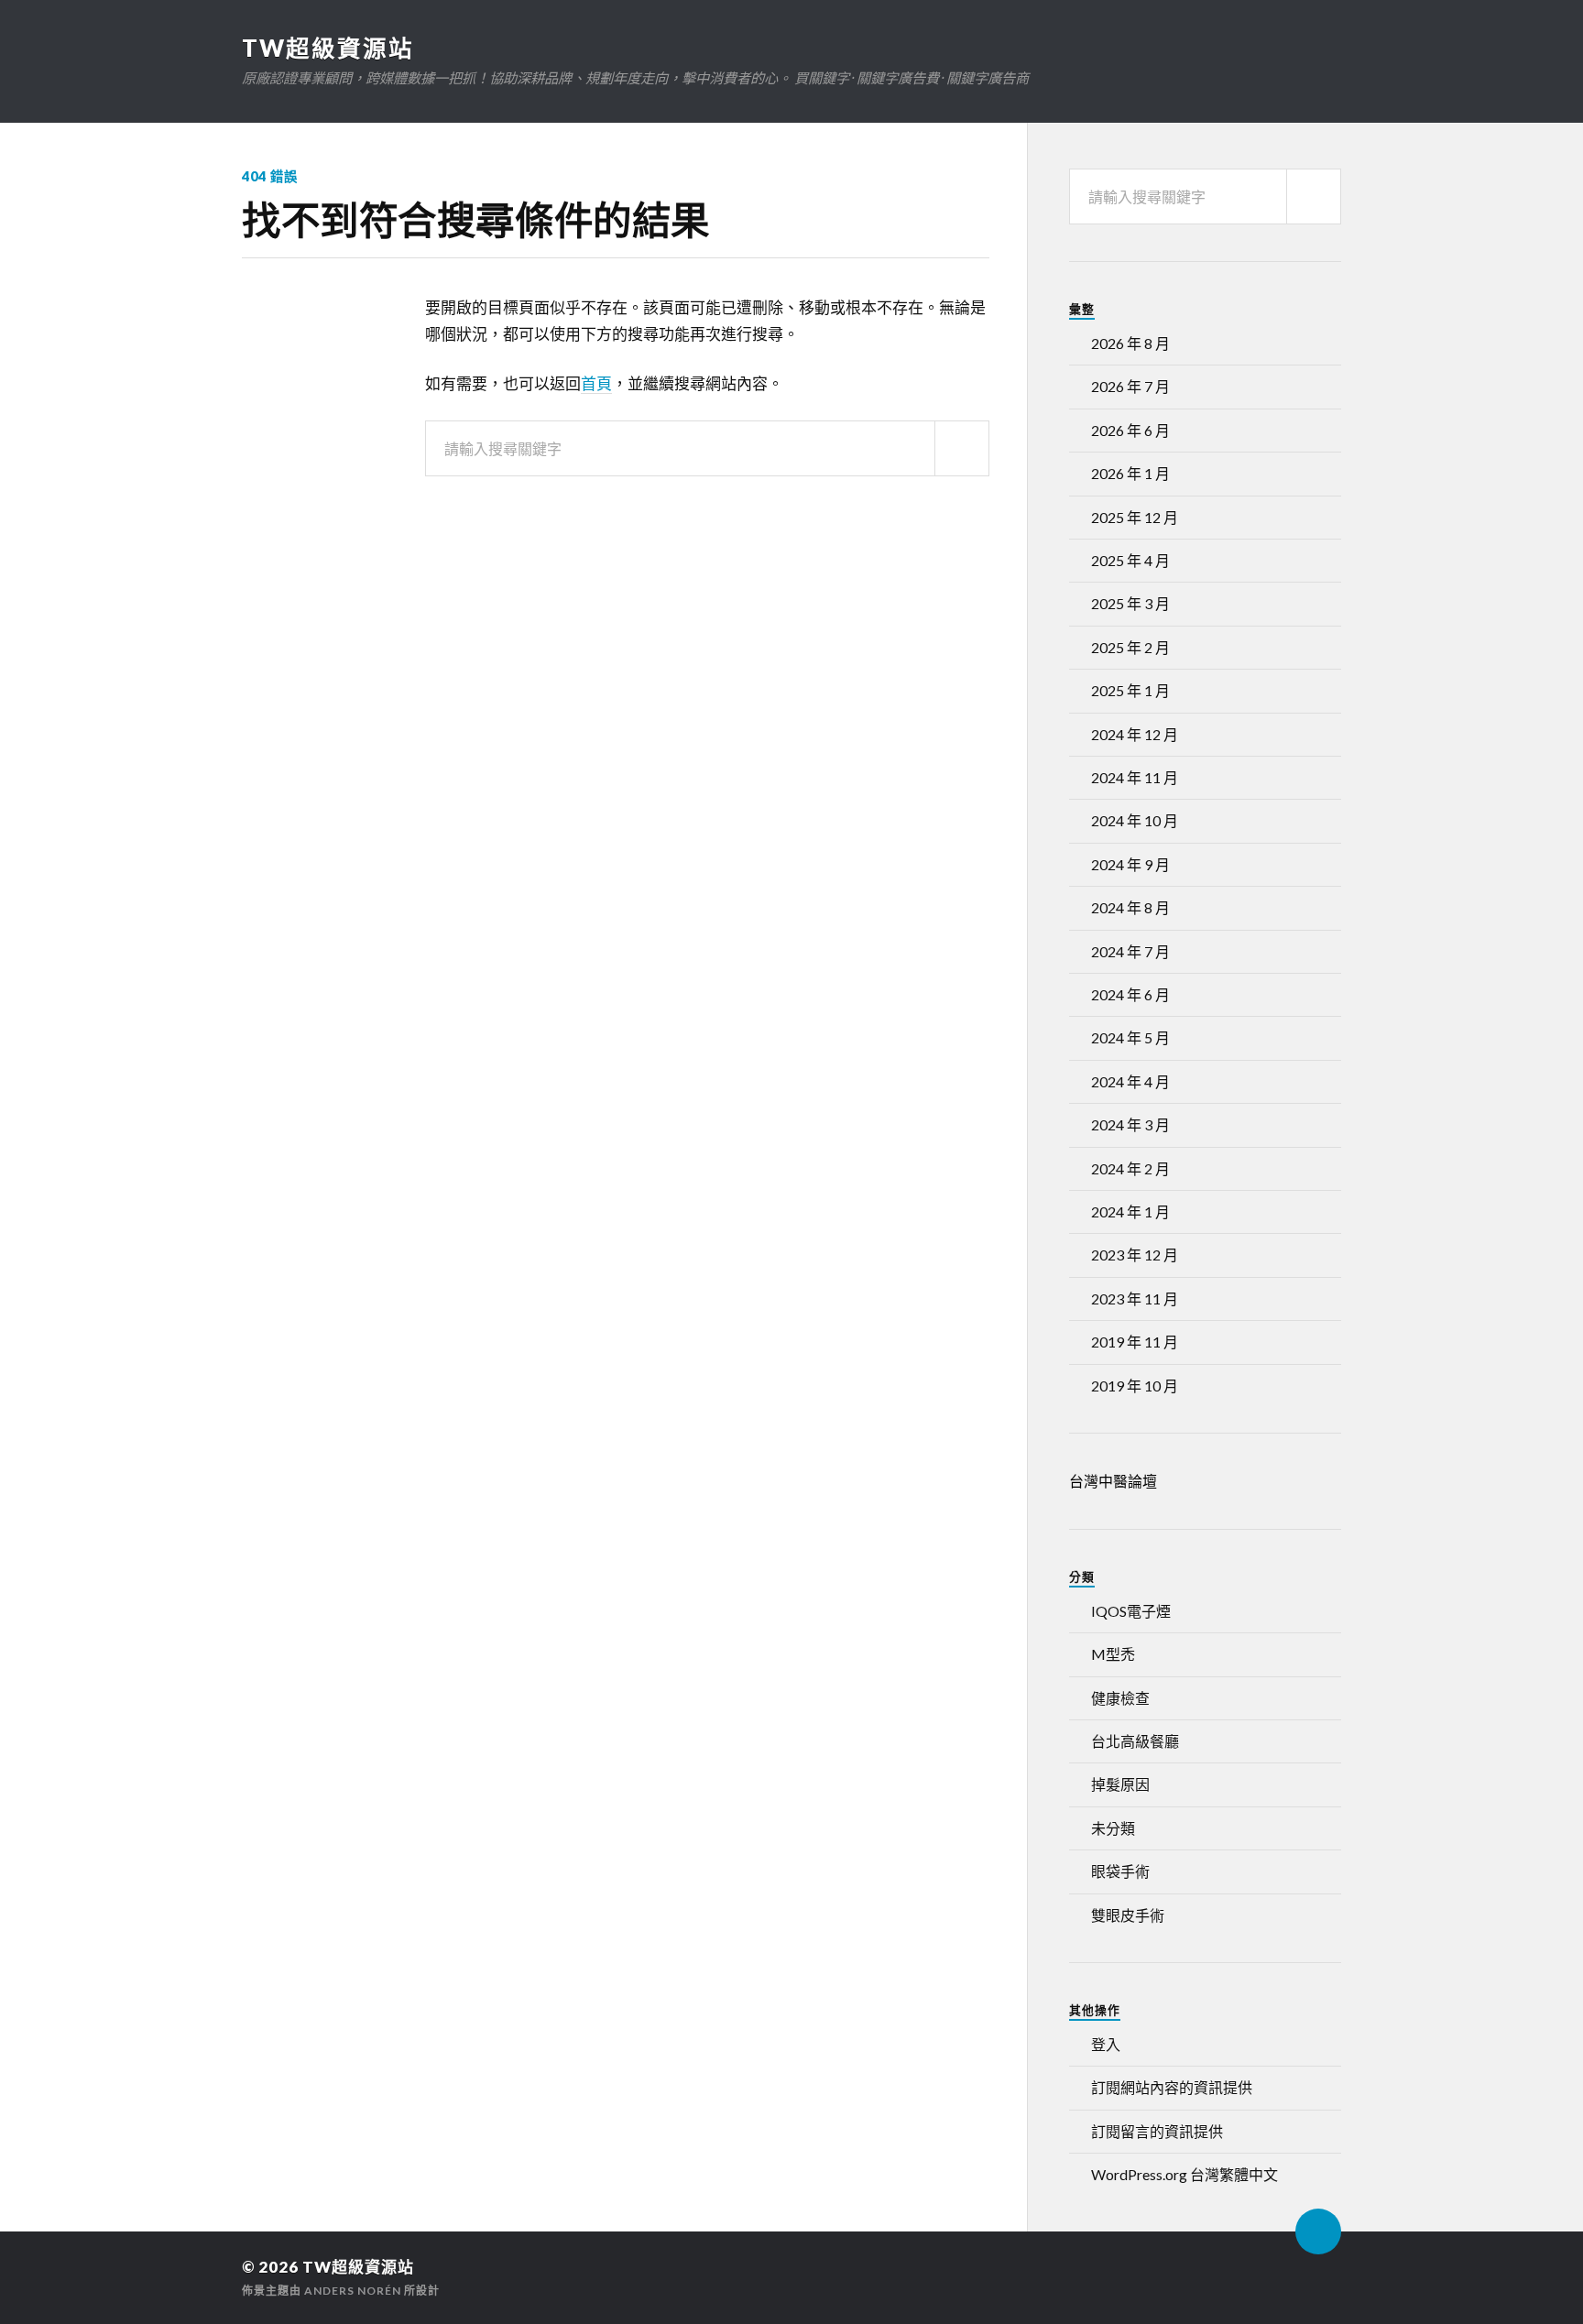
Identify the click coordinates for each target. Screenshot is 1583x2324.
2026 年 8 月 (1130, 343)
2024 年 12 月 (1135, 734)
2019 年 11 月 (1135, 1342)
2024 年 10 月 (1135, 820)
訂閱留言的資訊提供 (1157, 2131)
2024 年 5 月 (1130, 1037)
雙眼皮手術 (1128, 1915)
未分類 (1113, 1828)
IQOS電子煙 (1131, 1611)
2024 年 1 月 (1130, 1211)
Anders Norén (353, 2291)
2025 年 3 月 (1130, 603)
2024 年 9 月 (1130, 864)
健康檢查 (1120, 1698)
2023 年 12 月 (1135, 1255)
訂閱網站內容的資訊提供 (1172, 2087)
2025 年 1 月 (1130, 690)
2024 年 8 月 (1130, 907)
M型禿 (1113, 1654)
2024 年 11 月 (1135, 777)
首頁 (596, 383)
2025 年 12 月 (1135, 517)
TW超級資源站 (328, 48)
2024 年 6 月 (1130, 994)
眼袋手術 (1120, 1871)
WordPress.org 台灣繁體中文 (1185, 2174)
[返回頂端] (1318, 2231)
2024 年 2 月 (1130, 1168)
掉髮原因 (1120, 1784)
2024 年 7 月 (1130, 951)
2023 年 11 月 (1135, 1298)
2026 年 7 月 (1130, 386)
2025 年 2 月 (1130, 647)
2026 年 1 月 (1130, 473)
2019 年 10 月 (1135, 1386)
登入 (1106, 2044)
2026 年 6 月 (1130, 430)
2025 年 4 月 (1130, 560)
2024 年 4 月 (1130, 1081)
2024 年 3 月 (1130, 1124)
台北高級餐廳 (1135, 1741)
